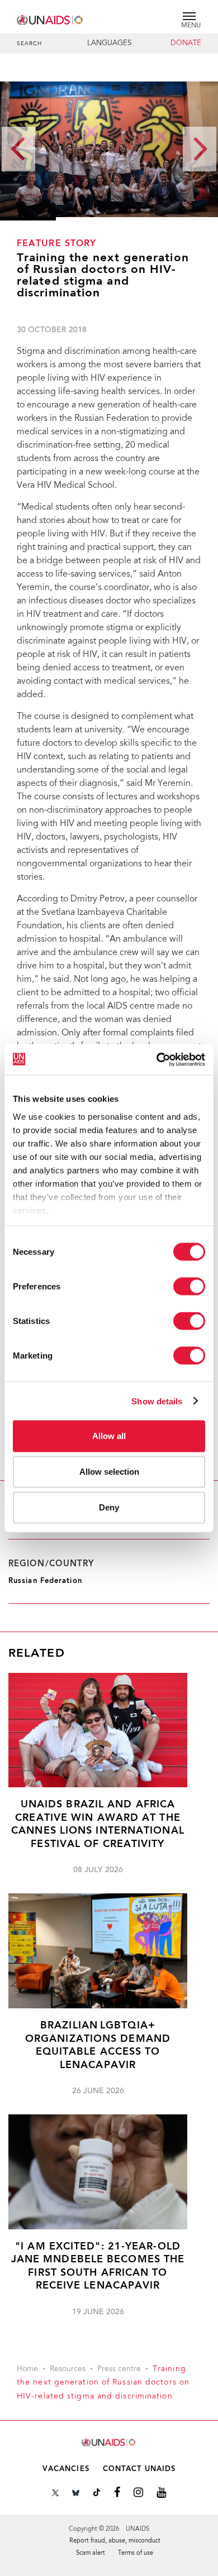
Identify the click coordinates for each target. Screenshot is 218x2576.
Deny (109, 1507)
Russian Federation (45, 1581)
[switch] (189, 1287)
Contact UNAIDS (139, 2469)
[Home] (50, 18)
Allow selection (109, 1472)
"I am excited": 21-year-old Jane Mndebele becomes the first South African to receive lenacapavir (98, 2266)
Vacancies (66, 2469)
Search (30, 44)
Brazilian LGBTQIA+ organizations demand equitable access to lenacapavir (98, 2045)
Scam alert (91, 2553)
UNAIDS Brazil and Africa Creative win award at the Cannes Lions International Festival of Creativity (98, 1824)
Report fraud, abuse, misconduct (115, 2541)
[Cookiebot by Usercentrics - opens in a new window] (157, 1059)
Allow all (109, 1436)
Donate (186, 44)
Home (27, 2369)
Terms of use (136, 2553)
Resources (68, 2369)
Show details (157, 1401)
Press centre (119, 2369)
